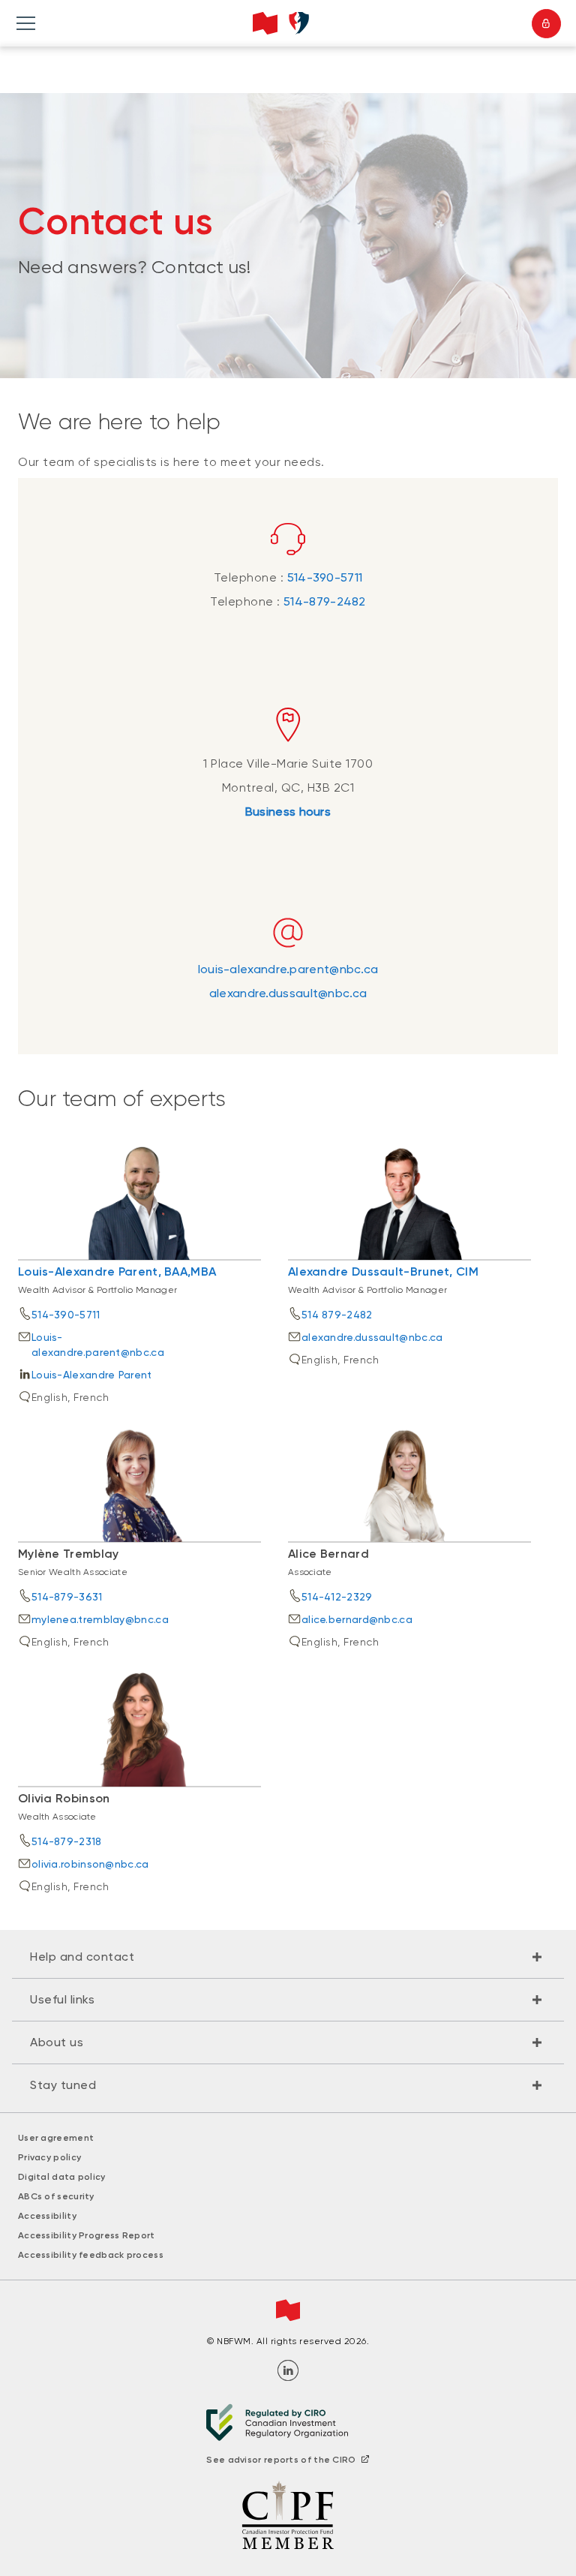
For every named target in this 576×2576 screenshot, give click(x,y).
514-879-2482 (325, 601)
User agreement (56, 2138)
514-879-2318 (67, 1841)
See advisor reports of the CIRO (281, 2460)
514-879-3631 (67, 1597)
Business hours (288, 812)
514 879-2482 (337, 1315)
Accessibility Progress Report (87, 2235)
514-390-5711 (325, 577)
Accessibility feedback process (91, 2255)
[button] (288, 1957)
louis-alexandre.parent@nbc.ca (288, 969)
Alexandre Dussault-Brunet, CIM (383, 1271)
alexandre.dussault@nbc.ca (288, 993)
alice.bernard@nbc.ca (357, 1619)
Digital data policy (62, 2177)
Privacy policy (49, 2157)
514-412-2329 (337, 1597)
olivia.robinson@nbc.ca (90, 1864)
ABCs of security (56, 2196)
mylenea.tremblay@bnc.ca (100, 1619)
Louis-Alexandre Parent (92, 1375)
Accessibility (47, 2216)
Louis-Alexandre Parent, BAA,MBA (117, 1271)
